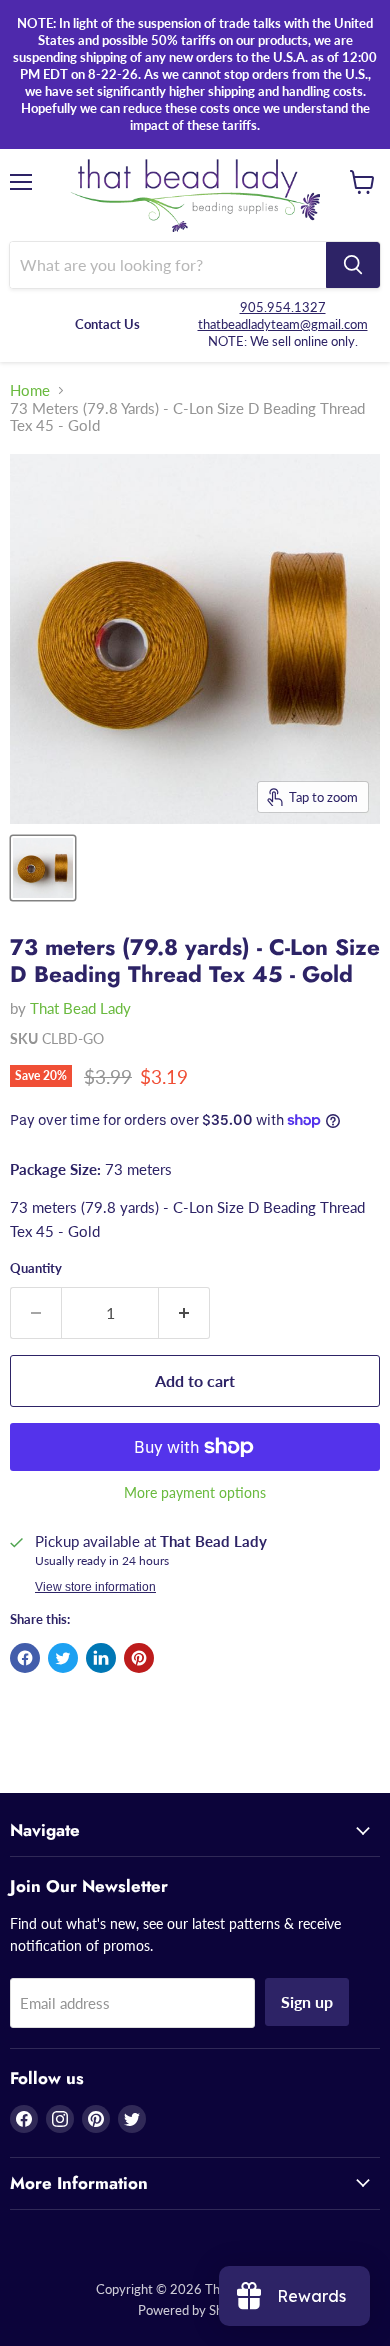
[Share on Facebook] (25, 1658)
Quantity (36, 1268)
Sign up (307, 2001)
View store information (95, 1587)
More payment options (195, 1493)
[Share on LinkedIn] (101, 1658)
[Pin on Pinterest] (139, 1658)
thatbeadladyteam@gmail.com (283, 324)
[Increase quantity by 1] (184, 1313)
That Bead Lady (80, 1008)
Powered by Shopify (195, 2310)
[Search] (353, 265)
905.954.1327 (283, 307)
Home (30, 390)
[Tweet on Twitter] (63, 1658)
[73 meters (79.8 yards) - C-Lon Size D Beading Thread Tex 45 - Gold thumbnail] (43, 868)
